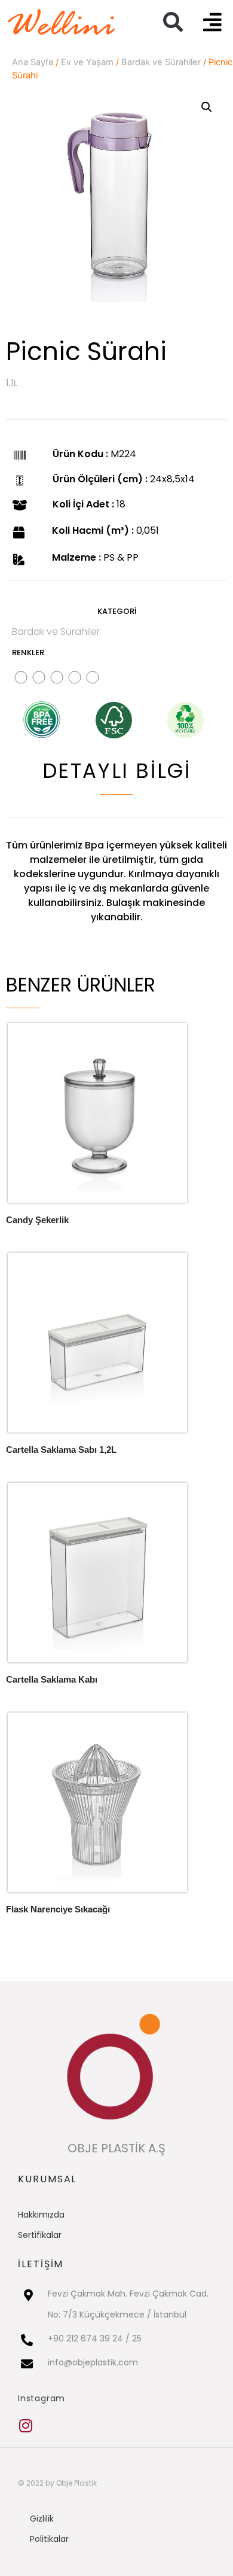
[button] (173, 22)
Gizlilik (42, 2519)
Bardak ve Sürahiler (161, 62)
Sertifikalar (40, 2235)
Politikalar (49, 2539)
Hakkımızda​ (41, 2215)
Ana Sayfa (33, 62)
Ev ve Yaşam (87, 62)
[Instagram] (25, 2426)
